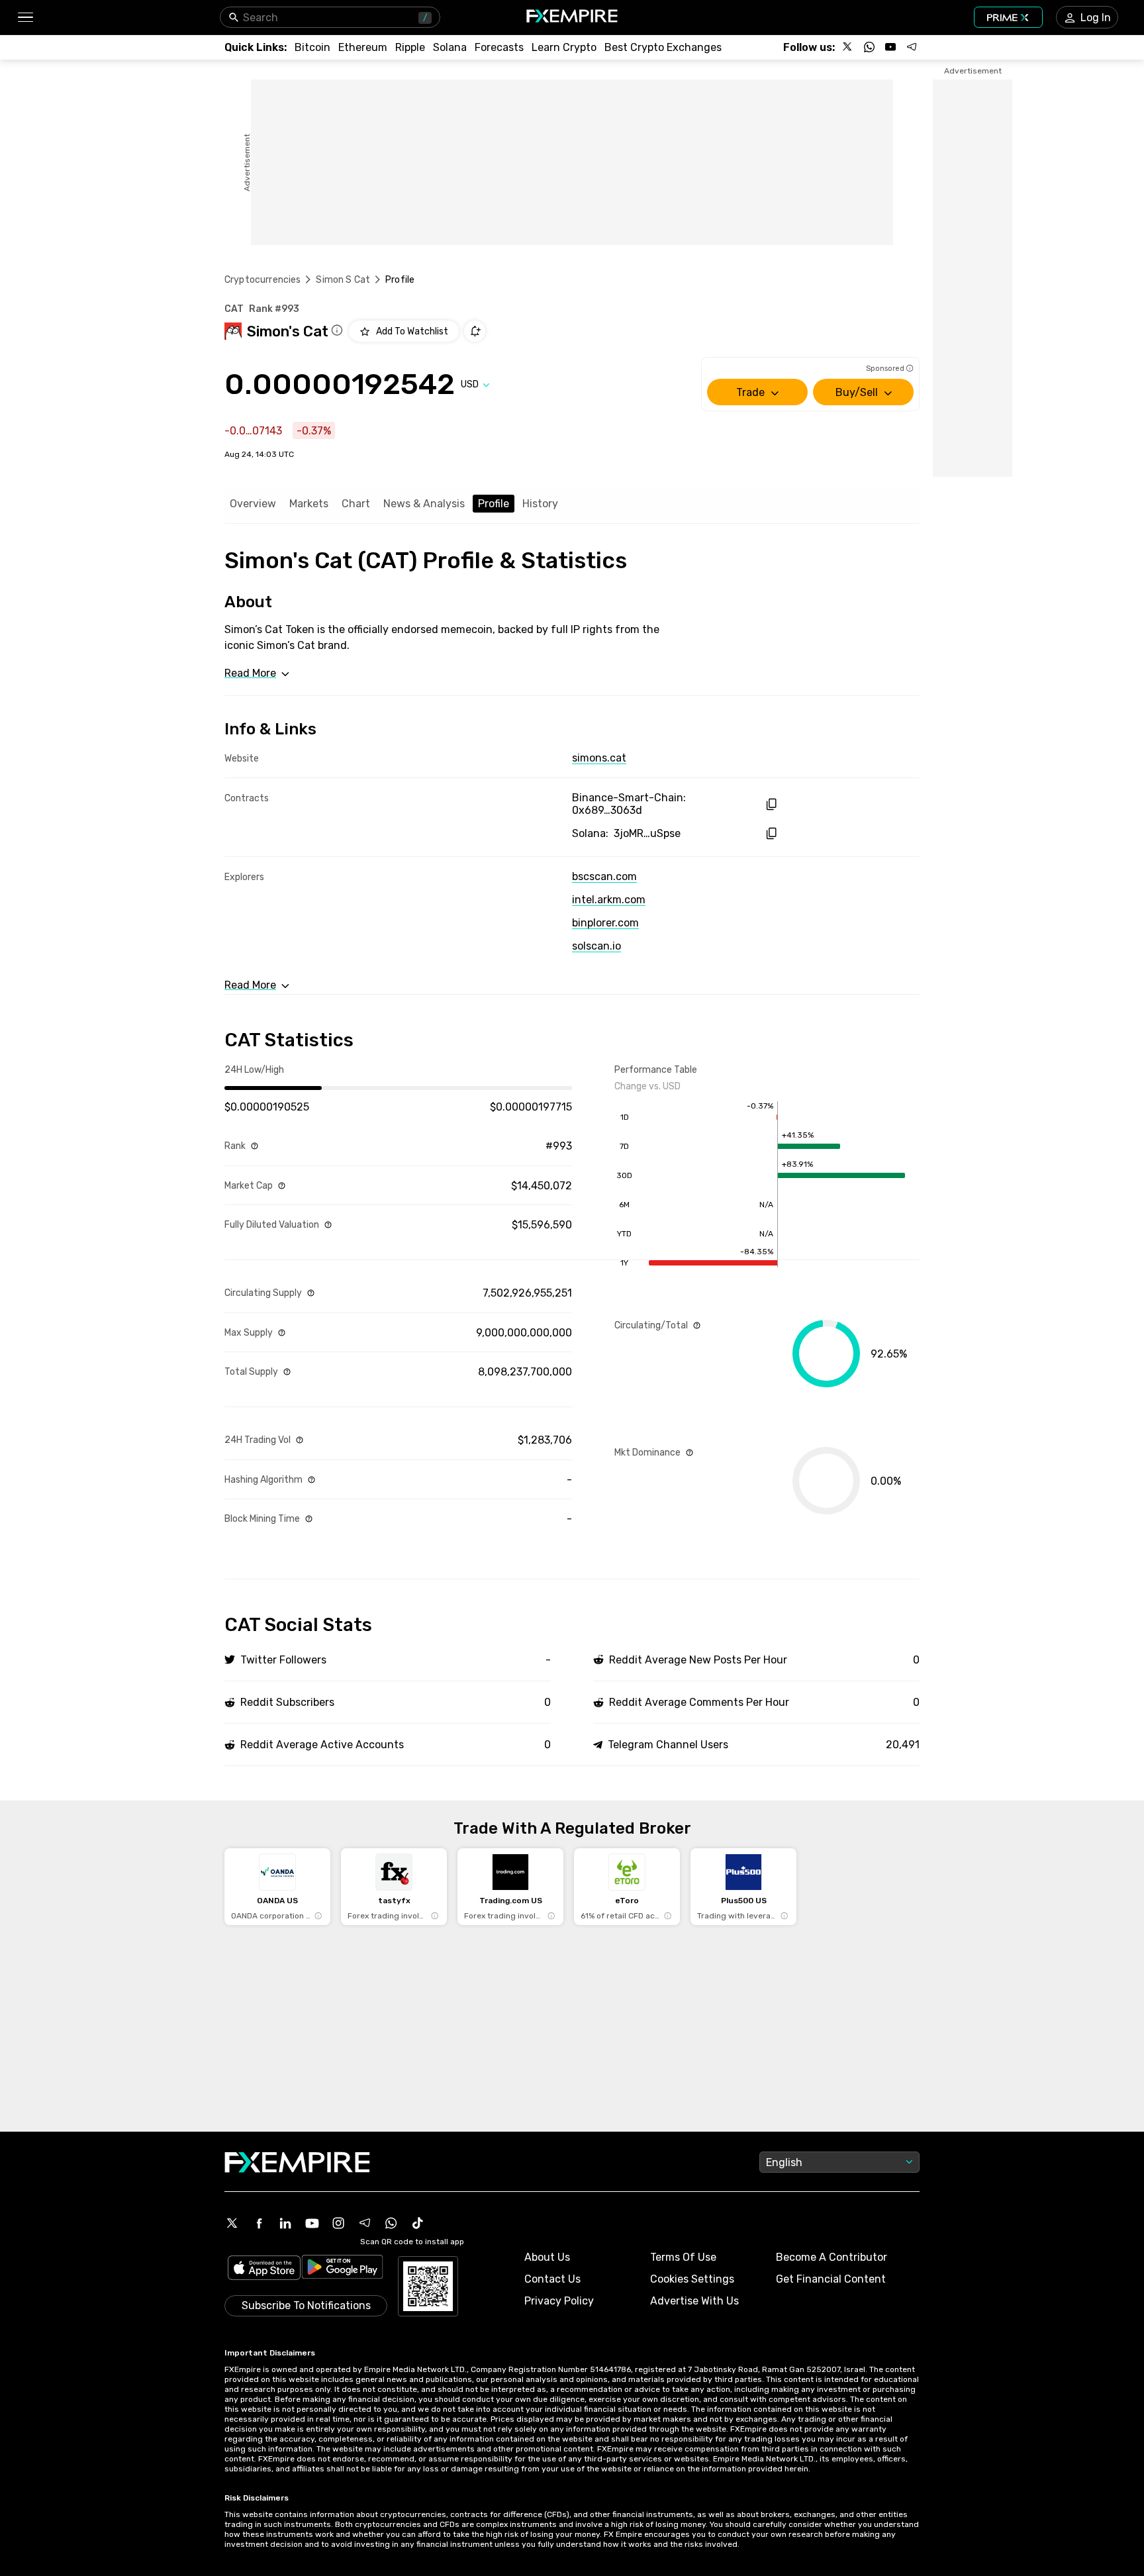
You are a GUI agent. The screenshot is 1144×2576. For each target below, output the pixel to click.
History (540, 504)
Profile (494, 504)
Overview (253, 504)
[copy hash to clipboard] (771, 804)
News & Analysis (424, 504)
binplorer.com (605, 923)
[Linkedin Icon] (285, 2223)
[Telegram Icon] (365, 2223)
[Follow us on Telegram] (912, 47)
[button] (25, 18)
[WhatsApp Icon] (391, 2223)
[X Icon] (232, 2223)
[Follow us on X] (848, 47)
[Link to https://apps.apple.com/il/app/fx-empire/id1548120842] (264, 2269)
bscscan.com (604, 876)
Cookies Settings (692, 2279)
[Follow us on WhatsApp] (869, 47)
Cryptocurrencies (262, 280)
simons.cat (599, 758)
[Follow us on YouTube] (890, 47)
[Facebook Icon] (259, 2223)
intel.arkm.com (609, 900)
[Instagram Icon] (338, 2223)
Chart (356, 504)
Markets (309, 504)
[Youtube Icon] (312, 2223)
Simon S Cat (343, 280)
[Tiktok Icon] (418, 2223)
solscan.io (596, 946)
